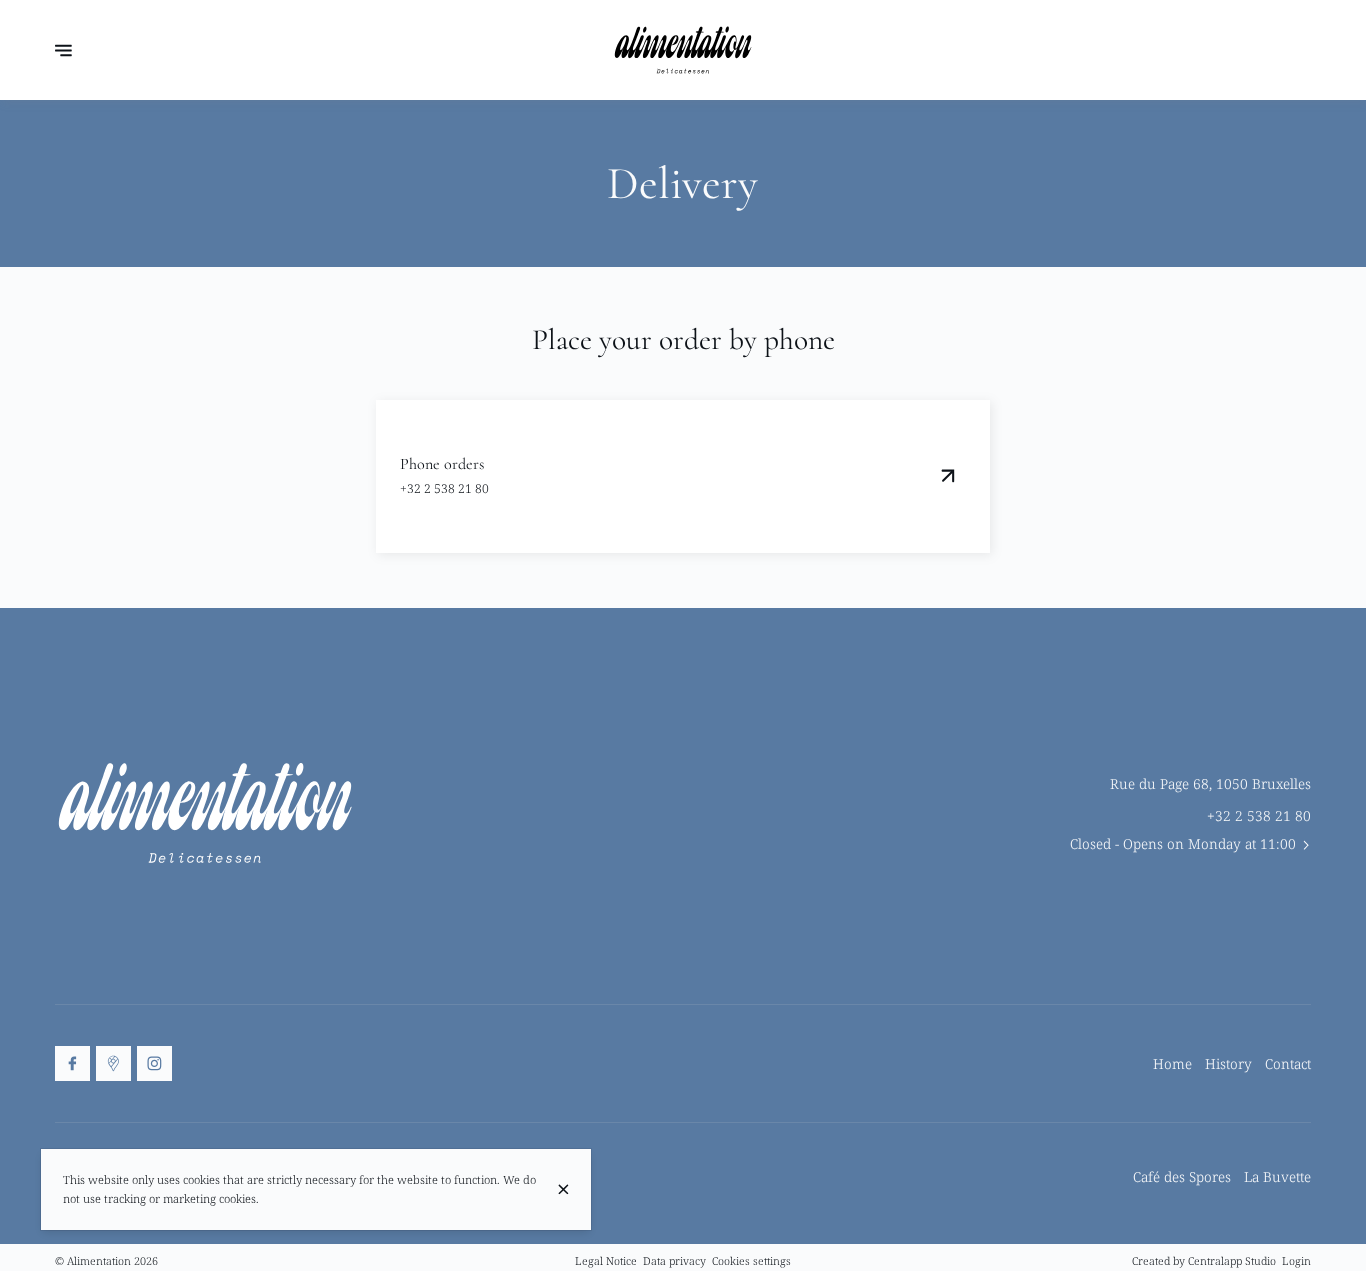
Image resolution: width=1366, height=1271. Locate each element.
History (1228, 1063)
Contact (1288, 1063)
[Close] (563, 1189)
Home (1172, 1063)
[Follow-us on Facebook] (72, 1063)
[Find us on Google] (113, 1063)
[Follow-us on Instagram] (154, 1063)
